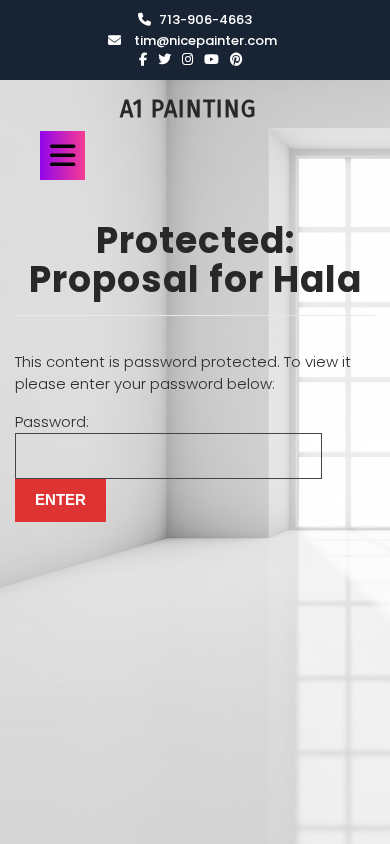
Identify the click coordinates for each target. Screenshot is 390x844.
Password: (52, 421)
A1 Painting (188, 109)
